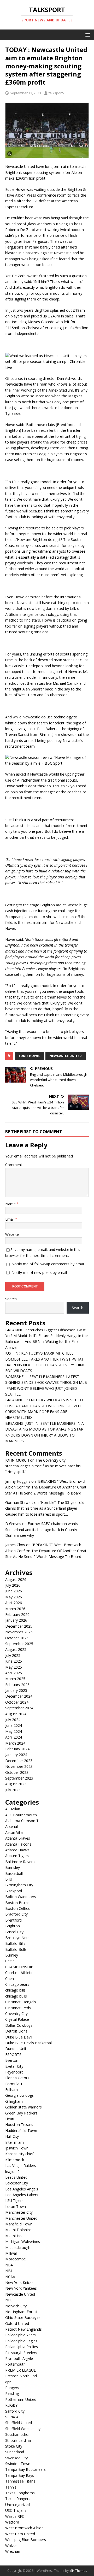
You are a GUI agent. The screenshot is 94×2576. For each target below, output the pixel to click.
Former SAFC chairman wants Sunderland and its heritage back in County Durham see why (42, 1529)
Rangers (12, 2388)
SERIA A (12, 2417)
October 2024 (17, 1702)
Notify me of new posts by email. (40, 1272)
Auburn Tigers (17, 1856)
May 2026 (14, 1597)
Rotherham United (21, 2399)
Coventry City (16, 2014)
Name (11, 1204)
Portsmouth (15, 2364)
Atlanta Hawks (17, 1850)
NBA (9, 2265)
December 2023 (19, 1761)
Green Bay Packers (21, 2113)
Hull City (12, 2136)
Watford (12, 2522)
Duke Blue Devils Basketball (29, 2043)
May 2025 (14, 1667)
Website (12, 1234)
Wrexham (13, 2551)
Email (10, 1219)
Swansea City (16, 2458)
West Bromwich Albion (24, 2528)
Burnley (12, 1955)
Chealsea (13, 1979)
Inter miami (15, 2142)
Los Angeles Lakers (22, 2195)
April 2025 (14, 1673)
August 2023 (16, 1784)
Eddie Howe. (29, 1056)
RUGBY (11, 2405)
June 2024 (14, 1725)
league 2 (12, 2172)
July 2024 (13, 1720)
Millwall (11, 2253)
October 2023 (17, 1772)
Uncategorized (17, 2505)
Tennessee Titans (20, 2481)
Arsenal (11, 1826)
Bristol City (14, 1932)
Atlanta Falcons (18, 1844)
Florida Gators (17, 2078)
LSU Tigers (14, 2200)
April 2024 (14, 1737)
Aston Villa (14, 1832)
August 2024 (16, 1714)
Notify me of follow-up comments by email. (48, 1264)
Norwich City (16, 2306)
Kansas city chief (19, 2154)
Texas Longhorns (20, 2493)
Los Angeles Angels (22, 2189)
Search (11, 1299)
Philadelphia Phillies (22, 2347)
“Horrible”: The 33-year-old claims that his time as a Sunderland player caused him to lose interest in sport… (45, 1508)
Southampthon (18, 2434)
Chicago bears (17, 1984)
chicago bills (15, 1990)
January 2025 (16, 1690)
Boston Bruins (17, 1903)
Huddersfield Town (21, 2131)
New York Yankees (21, 2288)
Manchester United (21, 2218)
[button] (87, 35)
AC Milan (13, 1809)
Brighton (13, 1926)
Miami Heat (15, 2236)
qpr (8, 2382)
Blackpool (14, 1891)
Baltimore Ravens (20, 1862)
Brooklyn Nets (17, 1938)
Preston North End (21, 2376)
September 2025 (19, 1644)
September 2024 (19, 1708)
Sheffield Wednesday (23, 2429)
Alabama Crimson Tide (24, 1821)
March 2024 (15, 1743)
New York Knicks (19, 2282)
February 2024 (17, 1749)
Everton (12, 2060)
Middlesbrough (18, 2247)
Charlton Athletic (19, 1973)
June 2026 (14, 1591)
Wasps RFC (15, 2516)
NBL (9, 2271)
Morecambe (16, 2259)
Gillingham (14, 2101)
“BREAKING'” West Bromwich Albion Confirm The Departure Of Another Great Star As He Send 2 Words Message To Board (46, 1487)
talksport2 (57, 93)
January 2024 (16, 1755)
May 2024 (14, 1731)
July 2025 (13, 1655)
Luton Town (16, 2206)
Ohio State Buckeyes (23, 2317)
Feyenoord (14, 2072)
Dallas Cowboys (19, 2025)
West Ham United (20, 2534)
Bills (9, 1879)
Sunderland (15, 2452)
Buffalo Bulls (16, 1949)
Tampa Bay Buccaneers (25, 2469)
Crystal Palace (17, 2019)
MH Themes (78, 2571)
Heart (10, 2119)
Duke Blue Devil (19, 2037)
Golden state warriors (23, 2107)
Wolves (11, 2546)
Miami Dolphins (18, 2230)
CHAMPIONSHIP (19, 1967)
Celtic (10, 1961)
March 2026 (15, 1609)
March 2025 (15, 1679)
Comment (14, 1165)
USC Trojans (16, 2510)
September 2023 (19, 1778)
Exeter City (14, 2066)
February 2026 (17, 1614)
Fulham (11, 2090)
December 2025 (19, 1626)
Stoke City (14, 2446)
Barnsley (13, 1867)
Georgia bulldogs (19, 2095)
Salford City (15, 2411)
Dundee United (18, 2049)
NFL (9, 2300)
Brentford (13, 1920)
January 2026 (16, 1620)
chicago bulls (16, 1996)
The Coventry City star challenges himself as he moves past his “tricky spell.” (43, 1466)
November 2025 (19, 1632)
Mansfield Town (19, 2224)
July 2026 (13, 1585)
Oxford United (17, 2323)
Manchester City (19, 2212)
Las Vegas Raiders (21, 2166)
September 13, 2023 (25, 93)
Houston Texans (19, 2125)
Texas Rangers (18, 2499)
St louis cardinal (18, 2440)
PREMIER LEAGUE (20, 2370)
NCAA (10, 2277)
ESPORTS (13, 2055)
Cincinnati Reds (18, 2008)
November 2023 (19, 1766)
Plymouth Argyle (19, 2358)
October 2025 (17, 1638)
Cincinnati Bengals (21, 2002)
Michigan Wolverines (23, 2241)
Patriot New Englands (23, 2329)
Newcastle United (66, 1056)
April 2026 (14, 1603)
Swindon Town (18, 2464)
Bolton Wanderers (21, 1897)
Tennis (11, 2487)
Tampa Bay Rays (20, 2475)
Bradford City (16, 1914)
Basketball (14, 1873)
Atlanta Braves (18, 1838)
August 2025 (16, 1649)
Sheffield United (19, 2423)
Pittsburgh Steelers (21, 2353)
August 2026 (16, 1579)
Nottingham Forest (21, 2312)
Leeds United (16, 2177)
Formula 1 (14, 2084)
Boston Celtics (17, 1908)
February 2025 (17, 1685)
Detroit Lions (16, 2031)
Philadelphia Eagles (21, 2341)
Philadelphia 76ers (20, 2335)
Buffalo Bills (15, 1943)
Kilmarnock (15, 2160)
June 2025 (14, 1661)
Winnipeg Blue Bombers (26, 2540)
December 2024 (19, 1696)
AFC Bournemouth (21, 1815)
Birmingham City (19, 1885)
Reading (12, 2393)
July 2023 (13, 1790)
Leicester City (17, 2183)
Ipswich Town (17, 2148)
